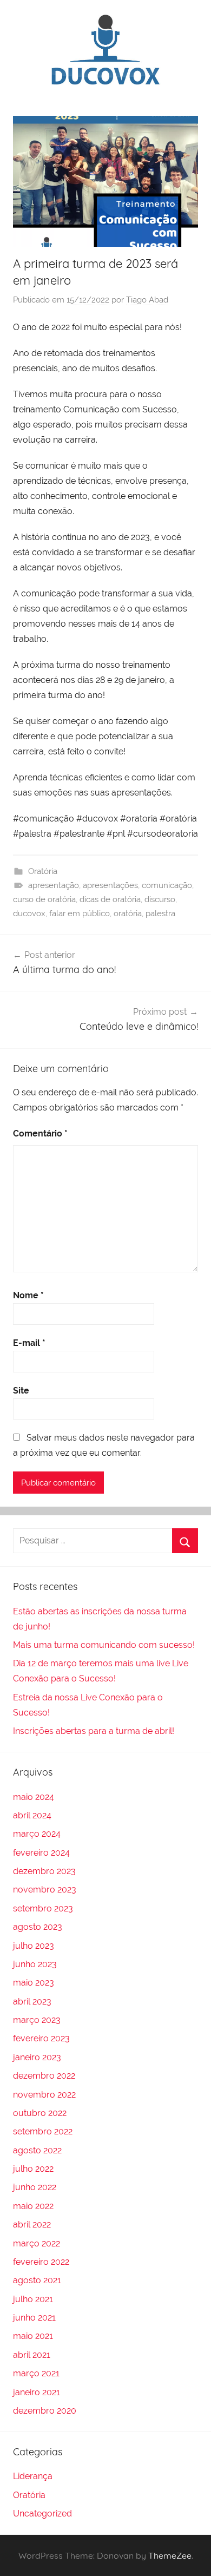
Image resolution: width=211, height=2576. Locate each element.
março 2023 (37, 2020)
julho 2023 (34, 1946)
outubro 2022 (40, 2113)
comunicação (167, 885)
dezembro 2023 (44, 1871)
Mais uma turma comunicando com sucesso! (104, 1645)
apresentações (110, 885)
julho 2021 (33, 2299)
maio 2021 (33, 2336)
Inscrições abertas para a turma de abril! (94, 1731)
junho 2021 (34, 2318)
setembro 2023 (43, 1908)
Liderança (33, 2476)
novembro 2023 (45, 1890)
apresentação (54, 885)
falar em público (80, 914)
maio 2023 (34, 1983)
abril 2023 (32, 2002)
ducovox (29, 914)
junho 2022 (35, 2187)
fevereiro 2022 (41, 2262)
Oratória (43, 871)
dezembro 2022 (44, 2076)
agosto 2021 (37, 2280)
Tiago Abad (147, 300)
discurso (160, 899)
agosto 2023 (38, 1927)
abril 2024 (32, 1815)
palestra (160, 914)
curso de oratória (44, 899)
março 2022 (37, 2243)
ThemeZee (170, 2555)
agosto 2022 (37, 2150)
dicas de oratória (110, 899)
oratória (128, 914)
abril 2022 (32, 2225)
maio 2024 (34, 1797)
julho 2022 (33, 2169)
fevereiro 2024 (41, 1853)
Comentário (40, 1133)
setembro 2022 (43, 2131)
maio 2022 (33, 2206)
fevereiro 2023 (41, 2038)
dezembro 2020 (45, 2411)
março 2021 (36, 2373)
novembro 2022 (44, 2095)
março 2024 (37, 1834)
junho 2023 (35, 1964)
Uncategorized (42, 2513)
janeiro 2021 (37, 2392)
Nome (28, 1295)
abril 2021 (32, 2355)
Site (21, 1391)
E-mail (29, 1343)
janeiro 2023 (37, 2057)
